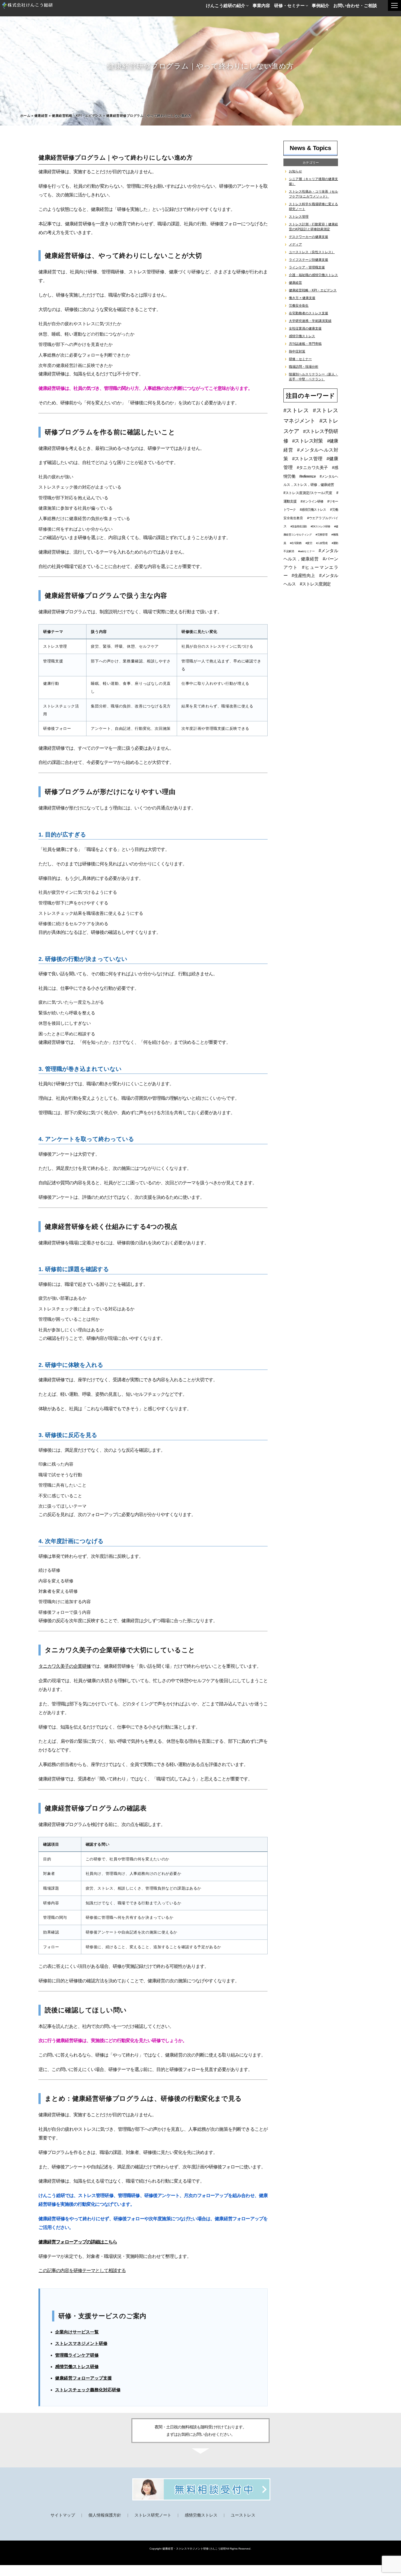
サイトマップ (63, 2515)
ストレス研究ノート (153, 2515)
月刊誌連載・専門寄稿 (305, 344)
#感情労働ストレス (313, 510)
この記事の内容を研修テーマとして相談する (82, 2271)
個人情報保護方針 (105, 2515)
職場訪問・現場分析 (304, 367)
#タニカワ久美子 (312, 467)
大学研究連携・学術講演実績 (310, 321)
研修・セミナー (289, 5)
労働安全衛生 (299, 306)
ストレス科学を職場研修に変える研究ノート (313, 207)
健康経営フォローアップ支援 (83, 2378)
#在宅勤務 (296, 543)
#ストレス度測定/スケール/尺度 (308, 493)
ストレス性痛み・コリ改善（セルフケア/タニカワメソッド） (313, 194)
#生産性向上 (303, 576)
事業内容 (261, 5)
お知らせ (295, 171)
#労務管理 (321, 535)
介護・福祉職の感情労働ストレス (313, 275)
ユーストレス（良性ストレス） (312, 252)
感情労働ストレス (302, 336)
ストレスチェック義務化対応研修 (88, 2390)
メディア (295, 244)
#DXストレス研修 (320, 526)
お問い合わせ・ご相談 (355, 5)
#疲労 (309, 543)
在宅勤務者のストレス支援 (309, 313)
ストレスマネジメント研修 (81, 2343)
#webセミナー (306, 551)
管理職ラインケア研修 (77, 2355)
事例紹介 (321, 5)
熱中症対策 (297, 351)
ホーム (25, 116)
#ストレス (296, 410)
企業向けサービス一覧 (77, 2332)
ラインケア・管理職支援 (307, 267)
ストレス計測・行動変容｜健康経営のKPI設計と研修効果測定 (313, 227)
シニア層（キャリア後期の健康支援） (313, 181)
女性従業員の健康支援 (305, 328)
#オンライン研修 (312, 501)
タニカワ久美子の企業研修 (65, 1666)
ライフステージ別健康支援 (309, 260)
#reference (307, 476)
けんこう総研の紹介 (226, 5)
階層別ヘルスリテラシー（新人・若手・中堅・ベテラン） (313, 377)
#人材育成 (322, 543)
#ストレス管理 (307, 459)
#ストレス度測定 (315, 584)
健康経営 (41, 116)
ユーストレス (243, 2515)
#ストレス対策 (307, 441)
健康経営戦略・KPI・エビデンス (77, 116)
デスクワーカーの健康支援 (309, 237)
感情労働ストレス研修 (77, 2367)
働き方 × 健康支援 (302, 298)
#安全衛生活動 (299, 526)
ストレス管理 (299, 217)
